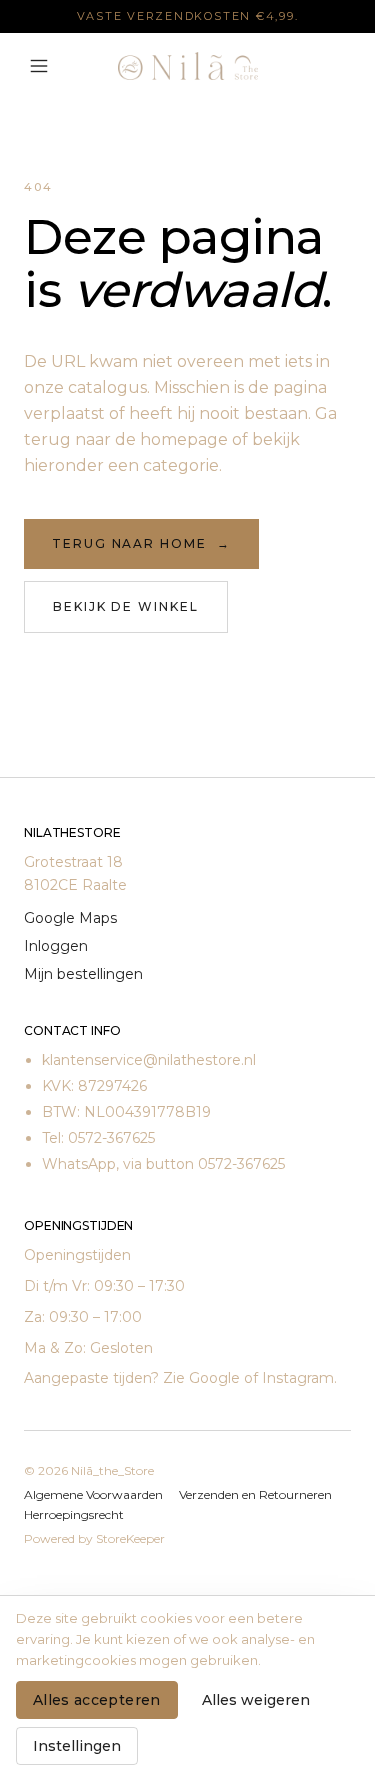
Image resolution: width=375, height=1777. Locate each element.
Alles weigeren (256, 1700)
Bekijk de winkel (126, 606)
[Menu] (39, 66)
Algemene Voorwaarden (93, 1494)
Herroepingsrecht (74, 1514)
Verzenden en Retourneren (255, 1494)
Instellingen (77, 1746)
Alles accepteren (97, 1700)
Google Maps (70, 918)
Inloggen (56, 946)
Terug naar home (141, 543)
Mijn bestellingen (83, 974)
